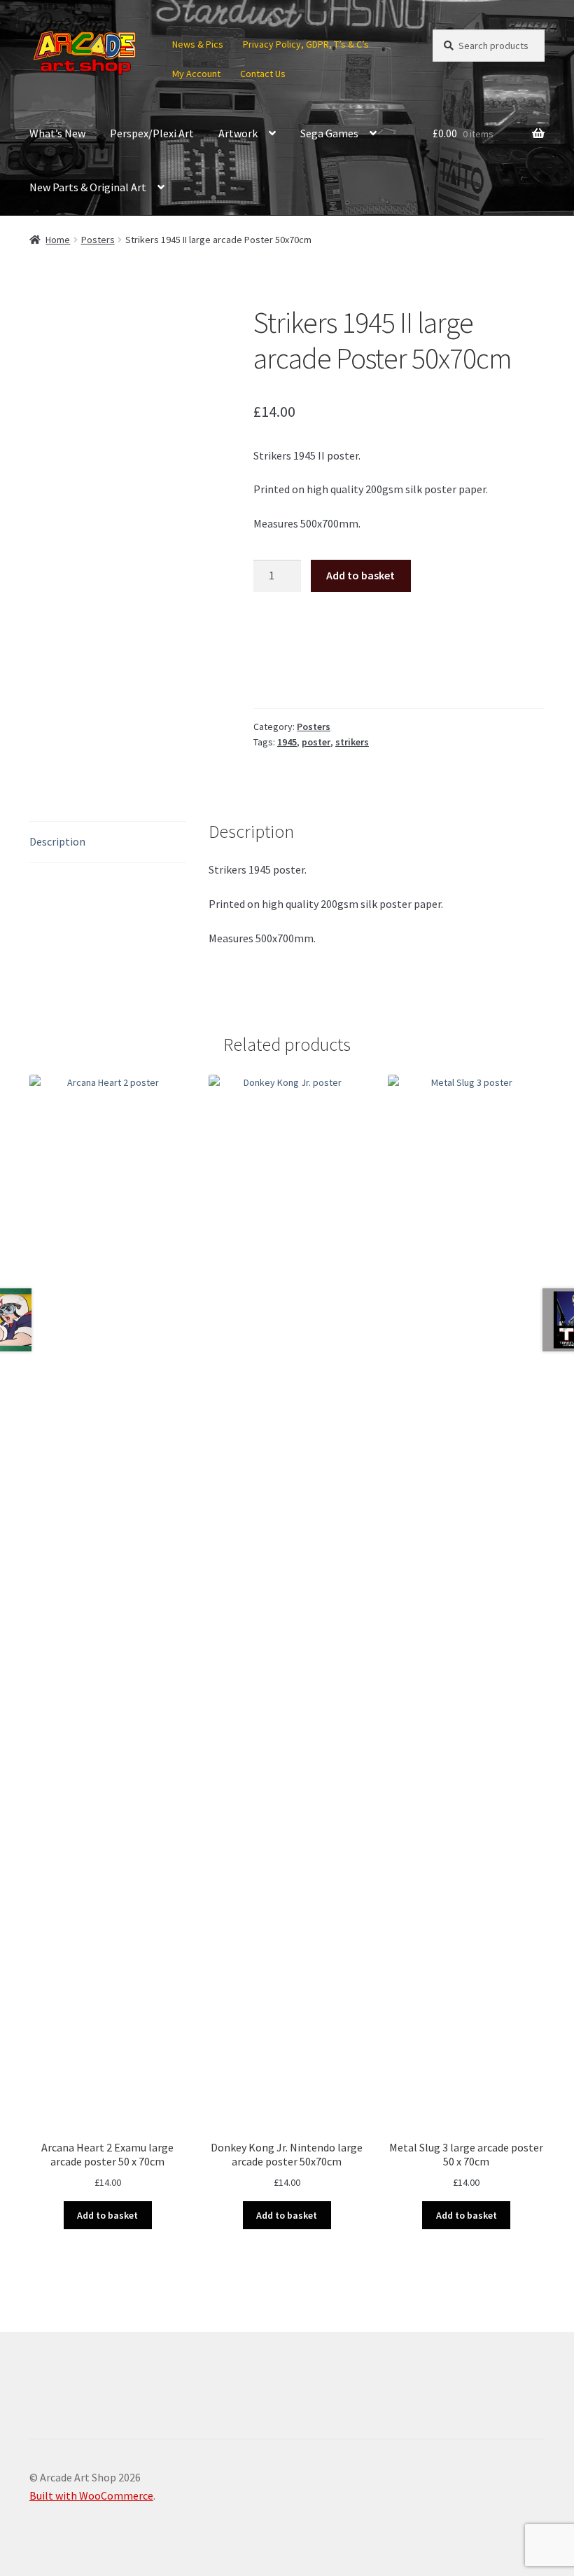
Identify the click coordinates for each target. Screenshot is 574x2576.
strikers (352, 742)
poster (316, 742)
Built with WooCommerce (91, 2495)
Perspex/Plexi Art (152, 133)
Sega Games (329, 133)
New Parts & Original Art (88, 187)
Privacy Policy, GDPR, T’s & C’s (306, 44)
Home (58, 240)
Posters (98, 240)
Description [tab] (57, 841)
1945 (287, 742)
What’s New (57, 133)
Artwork (238, 133)
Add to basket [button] (107, 2215)
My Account (196, 74)
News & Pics (198, 44)
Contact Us (263, 74)
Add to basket (360, 575)
